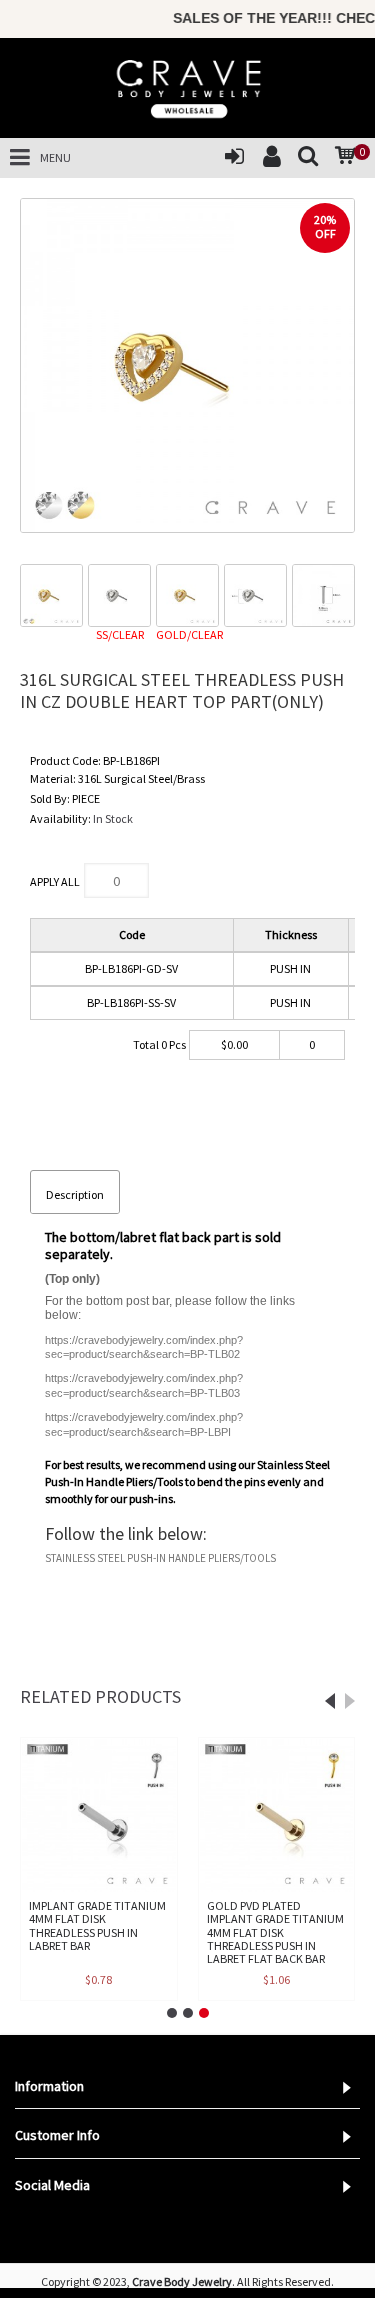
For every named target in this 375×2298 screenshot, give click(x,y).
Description (75, 1194)
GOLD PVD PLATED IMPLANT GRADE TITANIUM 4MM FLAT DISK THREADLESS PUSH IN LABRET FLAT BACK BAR (275, 1932)
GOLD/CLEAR (187, 634)
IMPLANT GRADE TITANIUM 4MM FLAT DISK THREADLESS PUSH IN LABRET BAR (97, 1925)
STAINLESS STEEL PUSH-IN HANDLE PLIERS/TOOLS (160, 1558)
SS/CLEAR (120, 634)
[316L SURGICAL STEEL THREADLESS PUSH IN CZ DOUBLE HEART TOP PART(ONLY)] (187, 365)
